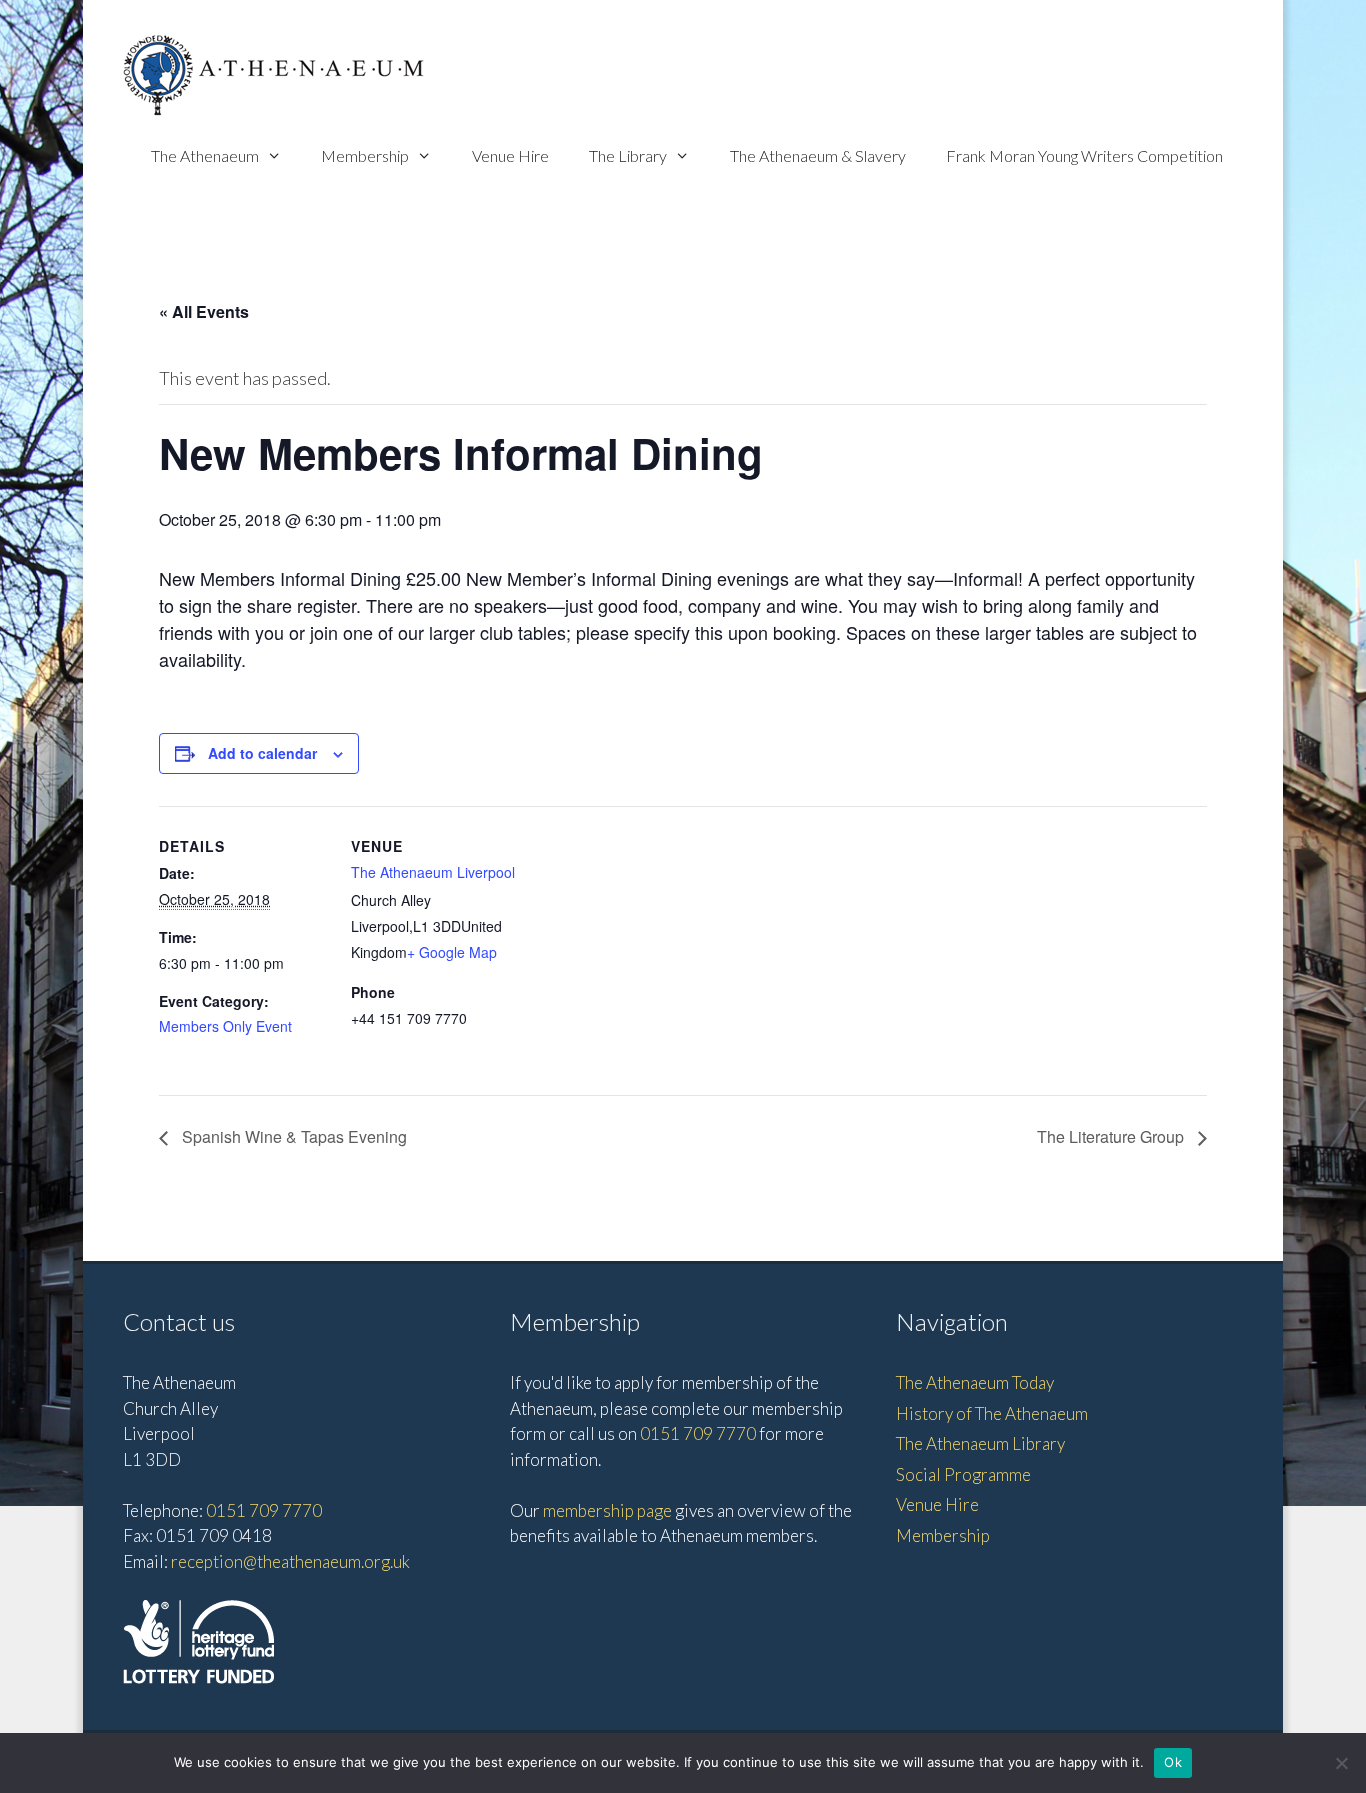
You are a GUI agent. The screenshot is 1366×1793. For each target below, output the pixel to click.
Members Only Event (225, 1026)
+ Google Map (452, 952)
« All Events (204, 311)
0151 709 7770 (264, 1510)
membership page (607, 1510)
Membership (365, 155)
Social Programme (963, 1474)
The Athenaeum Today (975, 1382)
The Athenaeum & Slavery (818, 155)
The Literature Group (1112, 1136)
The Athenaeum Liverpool (433, 872)
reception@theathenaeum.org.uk (290, 1561)
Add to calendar (262, 753)
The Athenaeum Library (980, 1443)
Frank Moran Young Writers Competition (1084, 155)
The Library (628, 155)
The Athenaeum (205, 155)
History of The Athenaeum (992, 1413)
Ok (1173, 1762)
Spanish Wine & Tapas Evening (292, 1136)
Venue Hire (510, 155)
